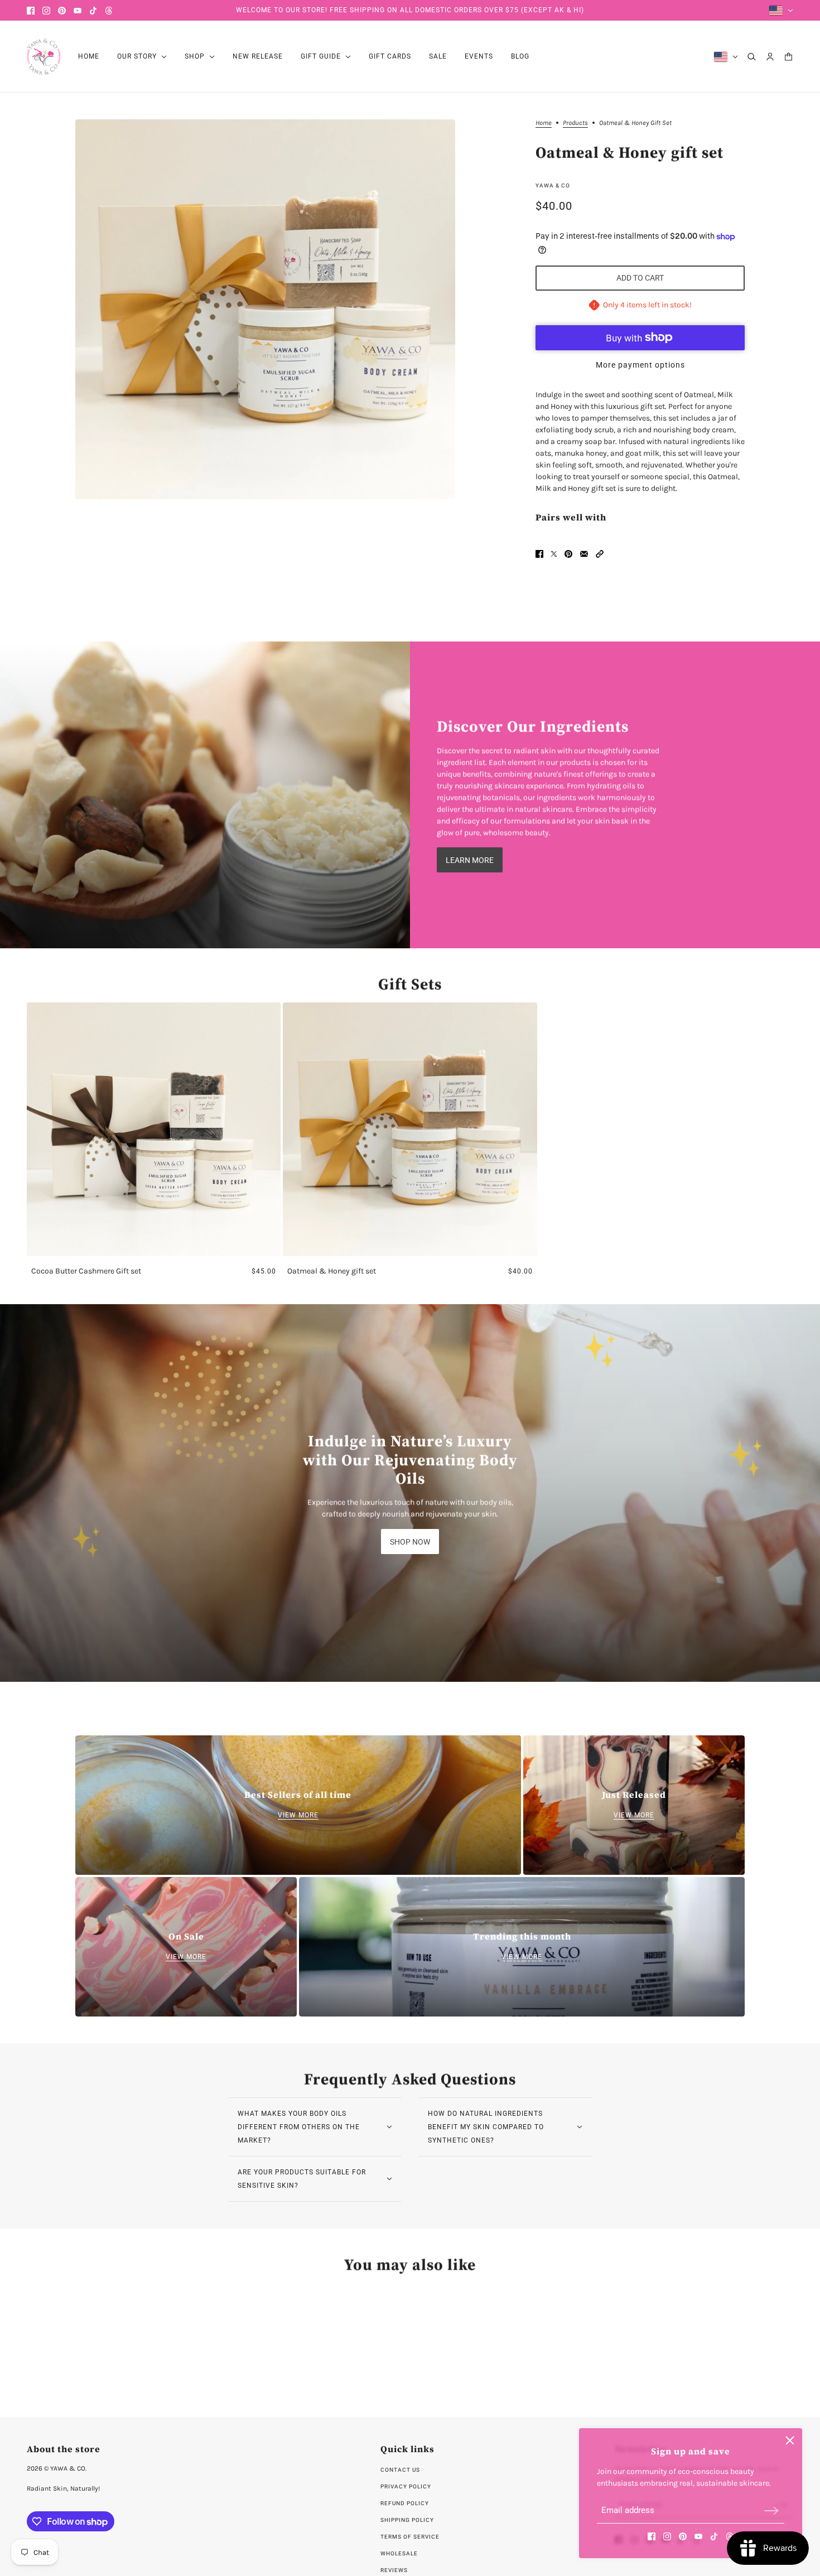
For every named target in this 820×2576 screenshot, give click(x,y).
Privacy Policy (406, 2486)
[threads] (109, 11)
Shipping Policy (407, 2520)
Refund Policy (405, 2503)
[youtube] (78, 11)
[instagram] (46, 11)
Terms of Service (410, 2537)
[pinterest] (62, 11)
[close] (790, 2440)
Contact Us (400, 2470)
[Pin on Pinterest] (568, 554)
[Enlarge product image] (265, 309)
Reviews (394, 2570)
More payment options (640, 365)
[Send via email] (584, 554)
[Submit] (771, 2510)
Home (544, 123)
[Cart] (788, 57)
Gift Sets (410, 984)
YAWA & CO (553, 185)
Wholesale (399, 2553)
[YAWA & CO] (44, 57)
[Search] (752, 57)
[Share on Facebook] (539, 554)
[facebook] (31, 11)
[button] (600, 554)
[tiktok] (93, 11)
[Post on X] (554, 554)
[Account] (770, 57)
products (575, 123)
